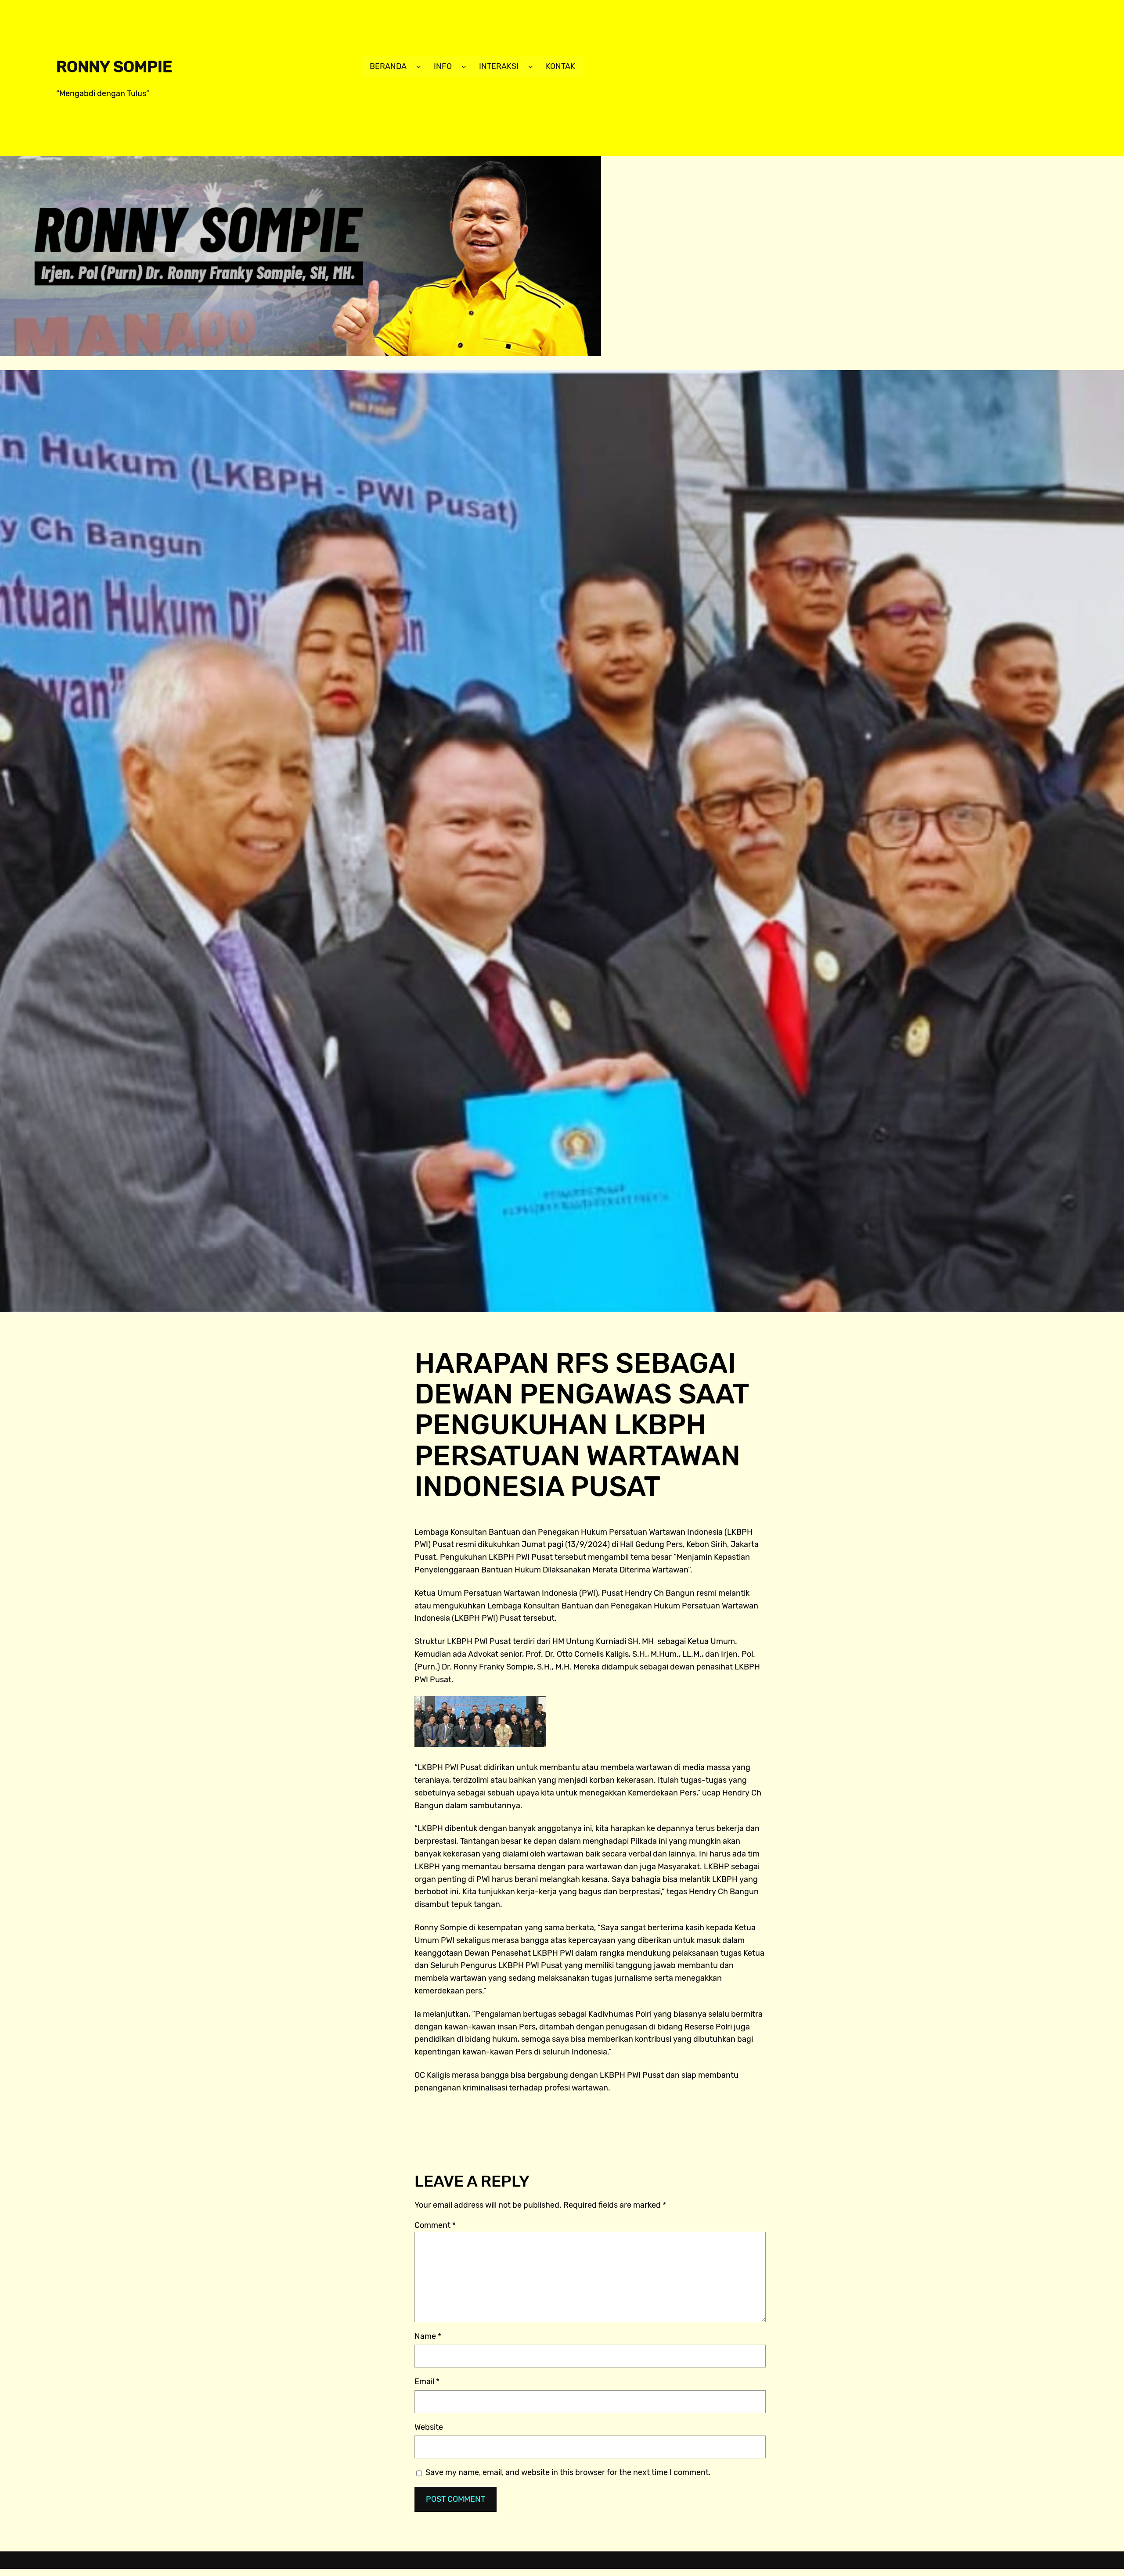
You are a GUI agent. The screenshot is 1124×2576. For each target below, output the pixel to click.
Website (429, 2427)
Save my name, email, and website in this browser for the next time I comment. (568, 2472)
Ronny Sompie (114, 67)
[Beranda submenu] (419, 67)
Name (428, 2336)
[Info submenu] (464, 67)
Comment (435, 2225)
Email (427, 2382)
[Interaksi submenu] (531, 67)
